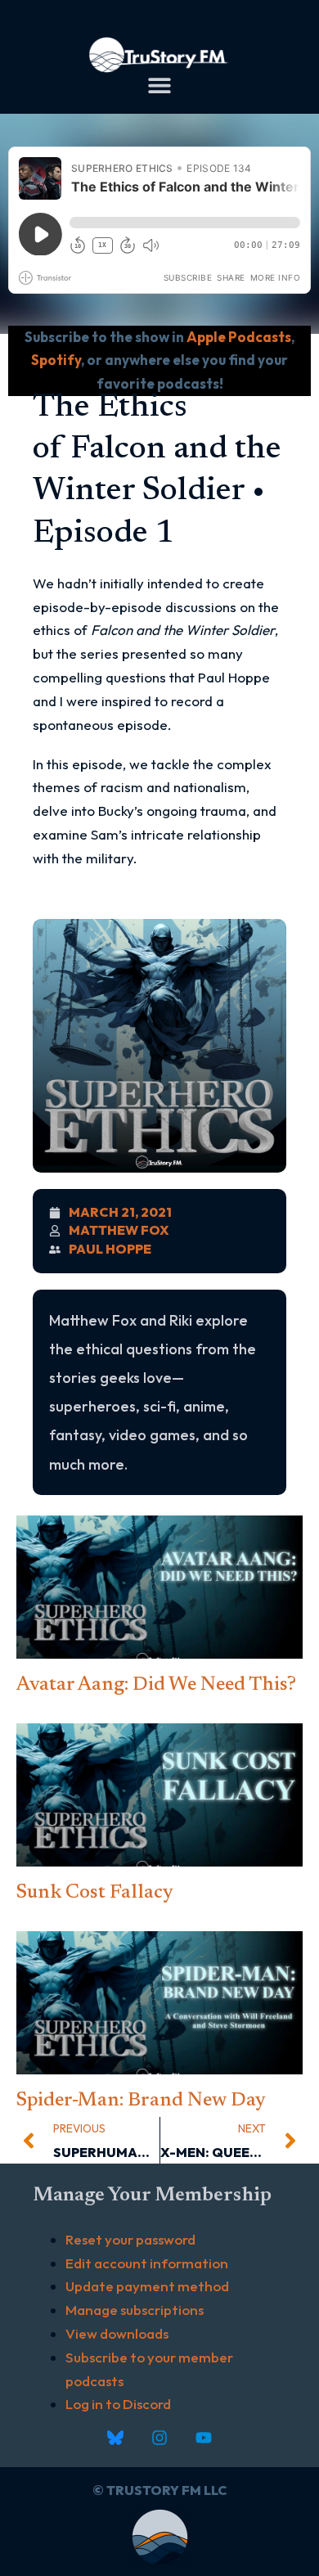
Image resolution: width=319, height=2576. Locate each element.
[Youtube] (204, 2438)
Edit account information (147, 2263)
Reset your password (130, 2239)
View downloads (117, 2333)
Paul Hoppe (110, 1249)
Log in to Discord (118, 2404)
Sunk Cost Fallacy (95, 1893)
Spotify (56, 360)
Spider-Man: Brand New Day (141, 2101)
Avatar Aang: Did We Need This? (156, 1685)
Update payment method (147, 2286)
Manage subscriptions (135, 2310)
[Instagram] (159, 2438)
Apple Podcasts (239, 337)
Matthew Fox (119, 1230)
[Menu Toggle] (159, 85)
